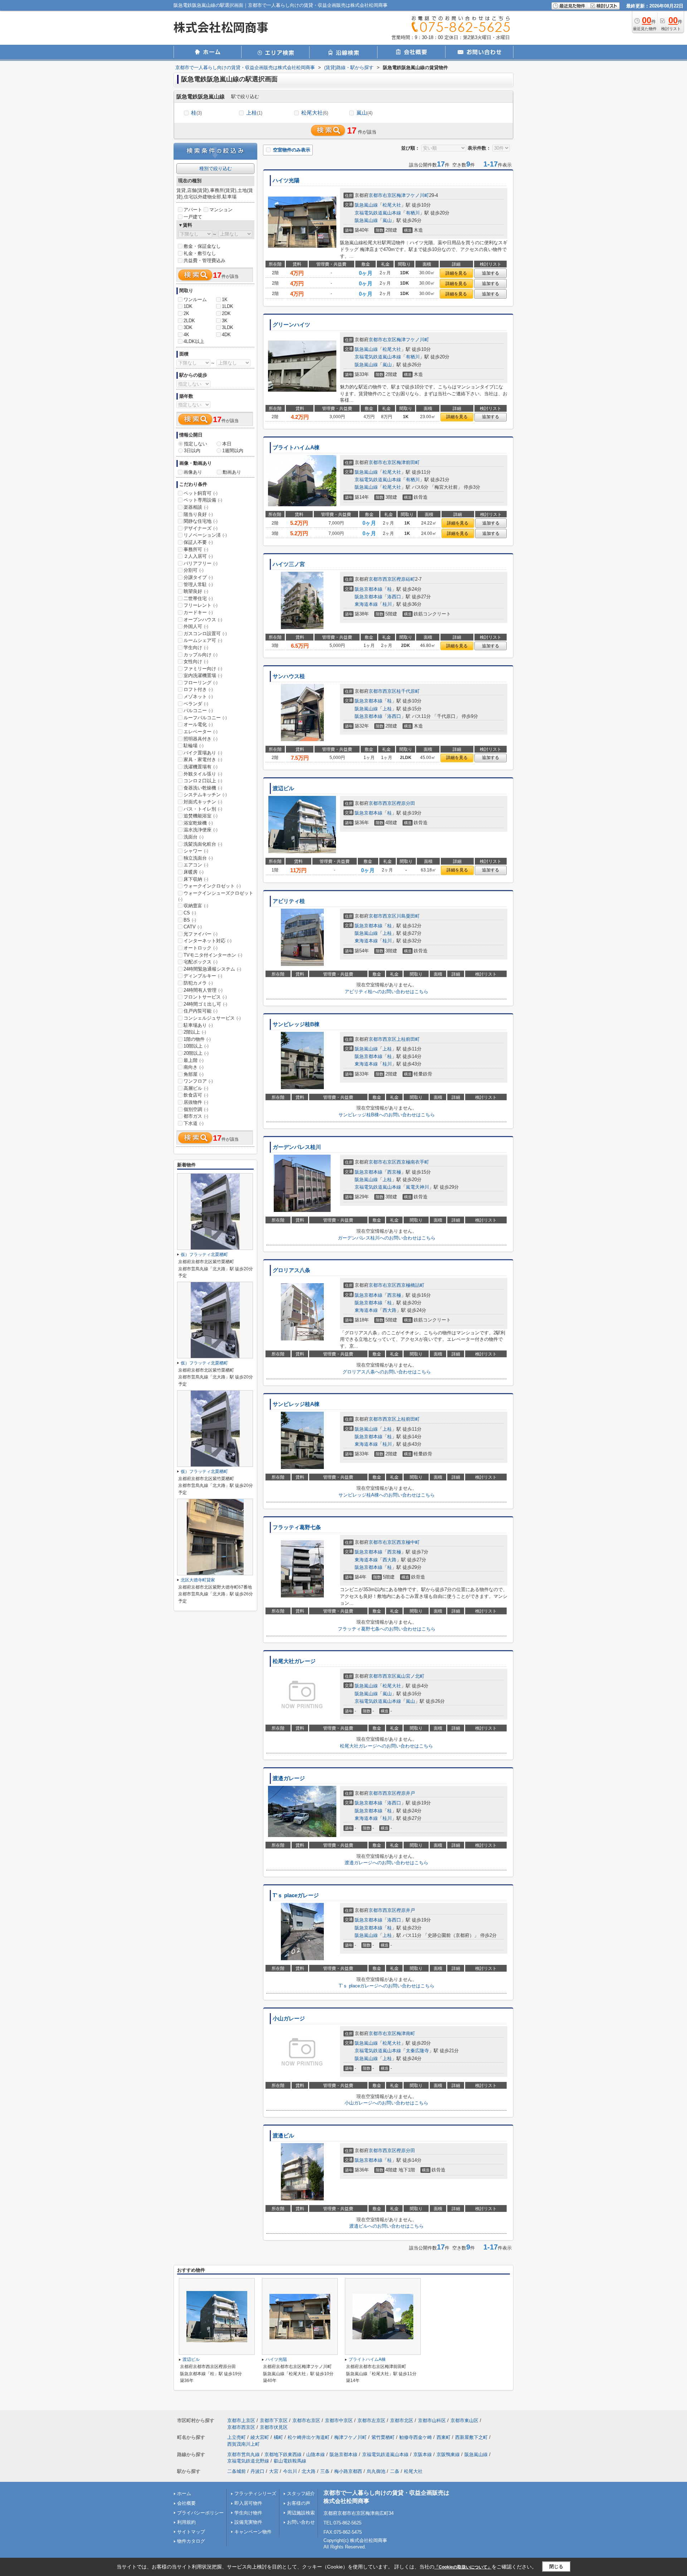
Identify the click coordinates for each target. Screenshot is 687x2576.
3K (225, 321)
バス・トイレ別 (203, 809)
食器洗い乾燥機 (203, 788)
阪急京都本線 (369, 589)
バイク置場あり (203, 753)
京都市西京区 (383, 579)
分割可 (194, 570)
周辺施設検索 (301, 2513)
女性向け (196, 661)
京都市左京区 (371, 2420)
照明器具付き (201, 739)
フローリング (201, 683)
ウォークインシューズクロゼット (216, 896)
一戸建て (193, 217)
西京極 (394, 1172)
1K (225, 299)
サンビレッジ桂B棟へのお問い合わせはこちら (387, 1115)
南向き (194, 1067)
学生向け (196, 647)
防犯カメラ (198, 983)
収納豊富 (196, 906)
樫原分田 (406, 803)
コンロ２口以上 (203, 781)
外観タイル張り (203, 774)
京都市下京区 (274, 2420)
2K (186, 313)
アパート (193, 210)
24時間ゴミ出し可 (205, 1004)
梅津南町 (406, 2033)
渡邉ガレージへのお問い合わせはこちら (386, 1863)
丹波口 (257, 2471)
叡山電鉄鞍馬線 (290, 2461)
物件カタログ (191, 2541)
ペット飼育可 (201, 493)
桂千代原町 (408, 691)
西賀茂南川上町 (243, 2444)
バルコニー (198, 711)
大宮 (274, 2471)
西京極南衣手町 (413, 1162)
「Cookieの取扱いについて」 (463, 2567)
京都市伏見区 (274, 2427)
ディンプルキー (203, 976)
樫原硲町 (406, 579)
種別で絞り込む (216, 168)
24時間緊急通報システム (212, 969)
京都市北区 (402, 2420)
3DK (188, 327)
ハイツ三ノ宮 (289, 564)
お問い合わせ (301, 2522)
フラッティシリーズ (255, 2493)
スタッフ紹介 (301, 2493)
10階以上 (196, 1046)
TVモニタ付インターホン (213, 955)
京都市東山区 (464, 2420)
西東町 (444, 2437)
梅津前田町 (408, 462)
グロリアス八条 (291, 1270)
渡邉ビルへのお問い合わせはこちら (386, 2226)
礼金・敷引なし (200, 253)
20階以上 (196, 1053)
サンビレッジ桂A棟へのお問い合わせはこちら (387, 1495)
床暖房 (194, 872)
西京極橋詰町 (410, 1285)
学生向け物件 (248, 2513)
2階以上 (195, 1032)
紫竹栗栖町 (383, 2437)
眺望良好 (196, 591)
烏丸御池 (376, 2471)
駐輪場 (194, 746)
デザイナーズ (201, 528)
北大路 (309, 2471)
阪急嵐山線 (366, 205)
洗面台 (194, 837)
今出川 (290, 2471)
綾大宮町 (260, 2437)
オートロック (201, 948)
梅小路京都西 (348, 2471)
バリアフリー (201, 563)
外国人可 (196, 626)
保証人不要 (198, 542)
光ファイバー (201, 934)
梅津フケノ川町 (413, 195)
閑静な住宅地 (201, 521)
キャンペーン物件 (253, 2532)
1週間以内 (233, 451)
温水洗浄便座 (201, 830)
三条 (325, 2471)
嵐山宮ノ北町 (410, 1676)
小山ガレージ (289, 2019)
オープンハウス (203, 620)
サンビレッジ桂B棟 (296, 1024)
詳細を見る (456, 273)
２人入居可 (198, 556)
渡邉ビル (283, 2136)
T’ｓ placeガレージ (296, 1895)
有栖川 (413, 213)
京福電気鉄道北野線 (248, 2461)
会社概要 (186, 2503)
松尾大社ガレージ (294, 1661)
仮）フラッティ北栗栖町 (204, 1255)
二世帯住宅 (198, 598)
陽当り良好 (198, 514)
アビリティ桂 (289, 901)
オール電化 (198, 724)
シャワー (196, 851)
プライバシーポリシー (200, 2513)
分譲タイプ (198, 577)
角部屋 (194, 1074)
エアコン (196, 865)
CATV (193, 927)
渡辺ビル (283, 788)
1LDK (228, 306)
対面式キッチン (203, 802)
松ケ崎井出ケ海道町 (309, 2437)
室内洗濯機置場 (203, 675)
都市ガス (196, 1116)
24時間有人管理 (203, 990)
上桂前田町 (408, 1039)
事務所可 (196, 549)
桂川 (387, 604)
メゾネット (198, 697)
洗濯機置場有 (201, 767)
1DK (188, 306)
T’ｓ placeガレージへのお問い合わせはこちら (387, 1986)
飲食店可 (196, 1095)
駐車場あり (198, 1025)
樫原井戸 (406, 1793)
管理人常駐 (198, 584)
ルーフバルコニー (205, 718)
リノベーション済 (205, 535)
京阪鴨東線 (448, 2454)
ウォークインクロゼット (212, 886)
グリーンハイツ (291, 325)
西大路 (389, 1310)
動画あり (232, 472)
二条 (395, 2471)
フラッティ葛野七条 (297, 1527)
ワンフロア (198, 1081)
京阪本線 (423, 2454)
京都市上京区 (241, 2420)
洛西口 (394, 597)
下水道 (194, 1123)
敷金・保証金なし (202, 246)
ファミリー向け (203, 669)
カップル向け (201, 655)
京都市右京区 (383, 195)
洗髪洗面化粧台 (203, 844)
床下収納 (196, 879)
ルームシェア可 (203, 640)
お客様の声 (299, 2503)
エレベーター (201, 732)
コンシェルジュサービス (212, 1018)
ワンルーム (195, 299)
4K (186, 335)
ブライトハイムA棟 (296, 448)
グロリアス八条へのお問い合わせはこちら (387, 1372)
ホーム (184, 2493)
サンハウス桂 (289, 676)
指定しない (196, 444)
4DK (226, 335)
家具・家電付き (203, 760)
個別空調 (196, 1109)
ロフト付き (198, 689)
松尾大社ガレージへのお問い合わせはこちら (386, 1746)
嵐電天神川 (417, 1187)
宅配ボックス (201, 962)
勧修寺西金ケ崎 (416, 2437)
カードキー (198, 612)
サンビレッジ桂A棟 (296, 1404)
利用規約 (186, 2522)
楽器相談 (196, 507)
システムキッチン (205, 795)
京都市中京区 (339, 2420)
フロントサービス (205, 997)
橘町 (278, 2437)
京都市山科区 (432, 2420)
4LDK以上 (194, 341)
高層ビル (196, 1088)
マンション (221, 210)
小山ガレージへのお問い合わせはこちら (386, 2103)
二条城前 (237, 2471)
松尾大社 (315, 113)
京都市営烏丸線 (243, 2454)
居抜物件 (196, 1102)
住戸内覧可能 (201, 1011)
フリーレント (201, 605)
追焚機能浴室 (201, 816)
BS (190, 920)
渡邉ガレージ (289, 1778)
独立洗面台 (198, 858)
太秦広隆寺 (417, 2051)
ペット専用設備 (203, 500)
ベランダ (196, 704)
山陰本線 (316, 2454)
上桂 (254, 113)
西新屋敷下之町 (471, 2437)
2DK (226, 313)
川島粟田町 (408, 916)
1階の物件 (197, 1039)
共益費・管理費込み (204, 260)
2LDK (189, 321)
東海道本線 (366, 604)
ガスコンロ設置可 (205, 634)
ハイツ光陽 (286, 180)
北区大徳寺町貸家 (198, 1580)
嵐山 (364, 113)
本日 (227, 444)
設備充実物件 (248, 2522)
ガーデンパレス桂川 (297, 1147)
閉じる (556, 2567)
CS (190, 913)
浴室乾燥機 (198, 823)
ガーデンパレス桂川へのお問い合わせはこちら (387, 1238)
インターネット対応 (208, 941)
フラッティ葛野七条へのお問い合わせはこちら (387, 1629)
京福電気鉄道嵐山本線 (378, 213)
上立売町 (237, 2437)
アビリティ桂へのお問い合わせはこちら (386, 992)
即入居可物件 (248, 2503)
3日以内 (192, 451)
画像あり (193, 472)
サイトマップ (191, 2532)
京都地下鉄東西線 (283, 2454)
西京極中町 (408, 1542)
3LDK (228, 327)
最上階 (194, 1060)
